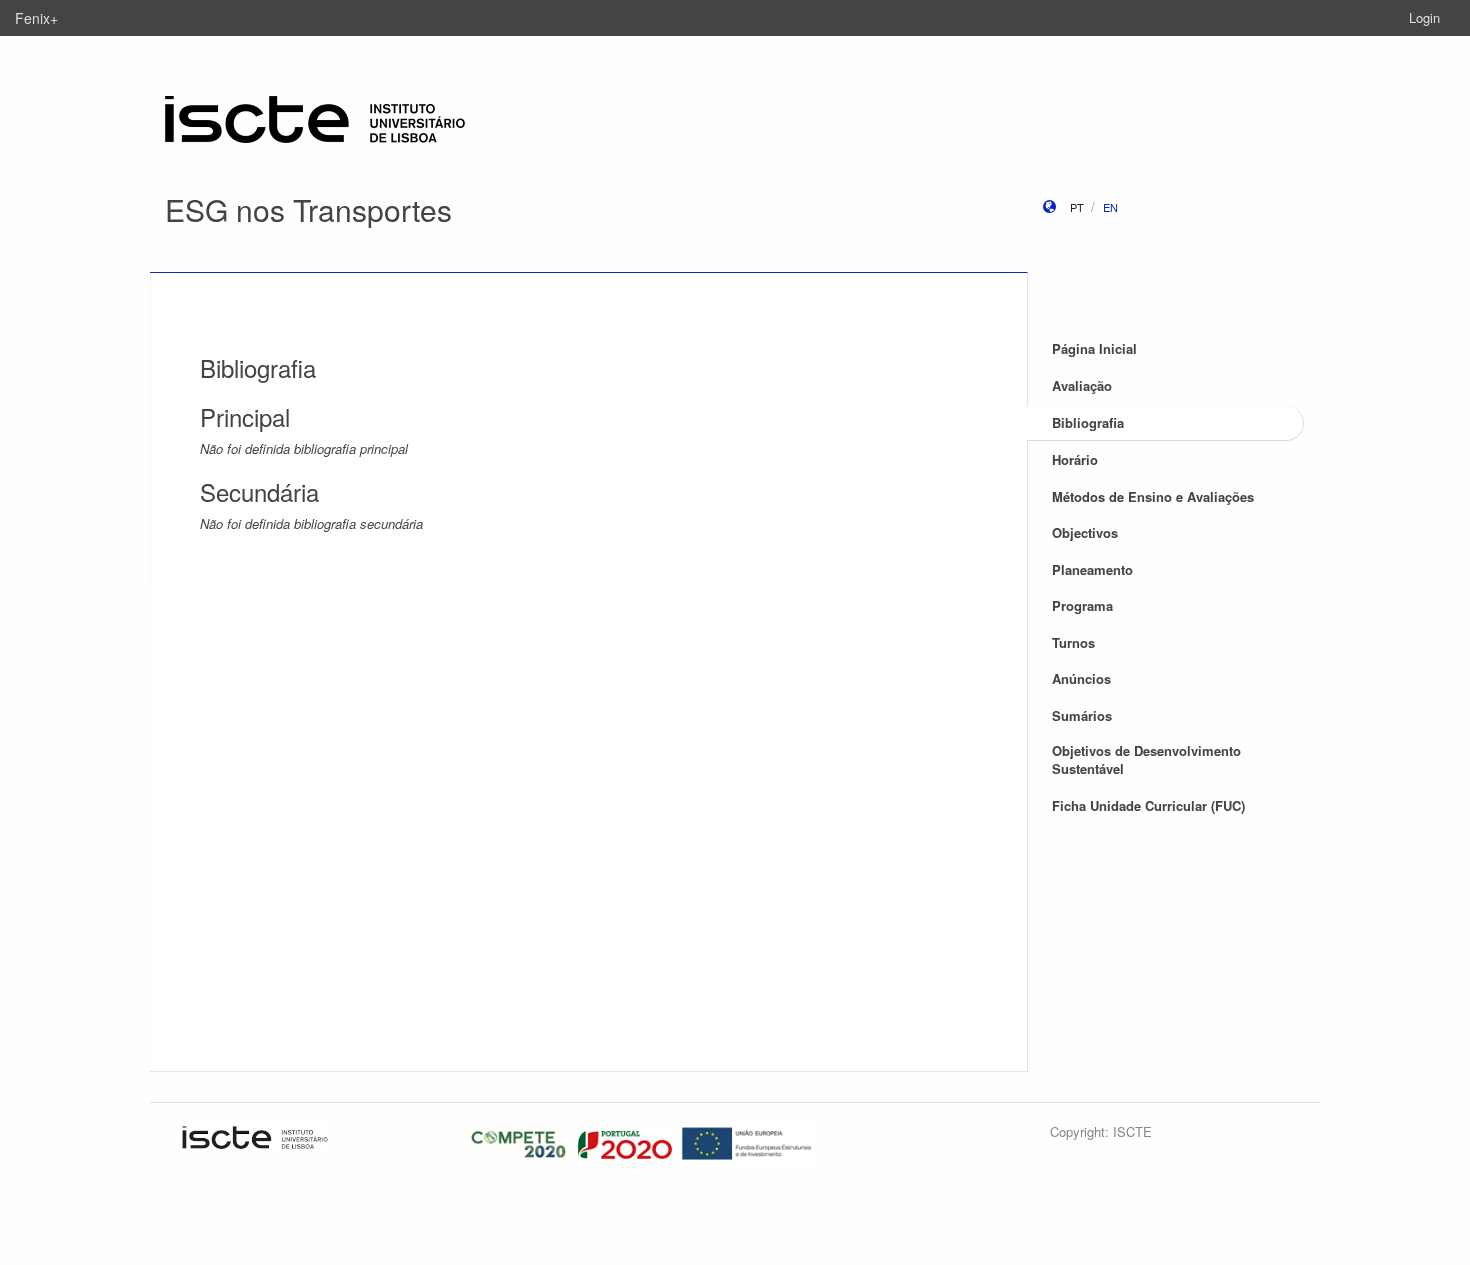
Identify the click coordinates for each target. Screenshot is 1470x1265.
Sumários (1082, 715)
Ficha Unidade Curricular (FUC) (1148, 805)
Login (1424, 17)
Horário (1075, 459)
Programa (1082, 605)
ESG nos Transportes (308, 209)
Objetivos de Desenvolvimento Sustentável (1146, 760)
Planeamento (1092, 569)
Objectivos (1085, 532)
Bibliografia (1088, 422)
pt (1077, 207)
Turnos (1073, 642)
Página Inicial (1094, 348)
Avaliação (1082, 385)
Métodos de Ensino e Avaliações (1153, 496)
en (1110, 207)
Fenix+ (36, 18)
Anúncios (1081, 678)
